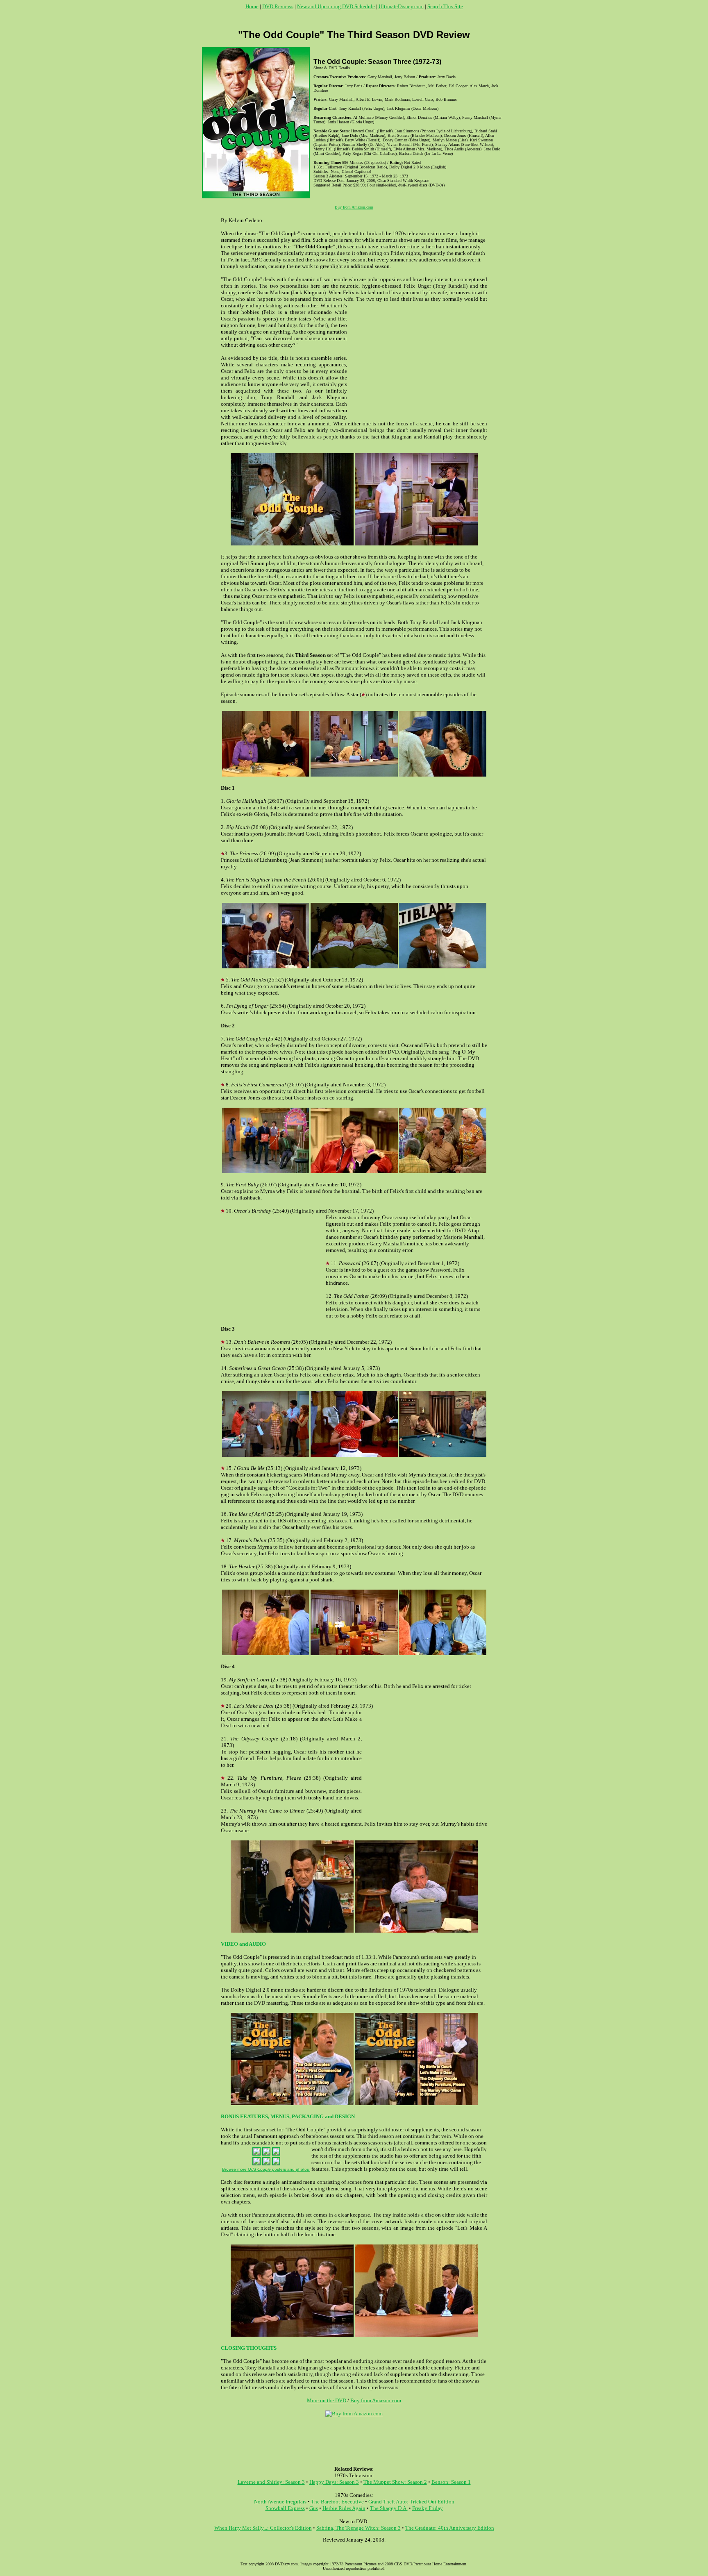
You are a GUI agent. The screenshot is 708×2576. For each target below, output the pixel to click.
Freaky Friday (428, 2508)
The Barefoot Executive (337, 2502)
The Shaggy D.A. (389, 2508)
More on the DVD (327, 2400)
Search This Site (445, 6)
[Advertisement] (354, 19)
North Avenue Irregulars (280, 2502)
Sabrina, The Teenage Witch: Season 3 (359, 2528)
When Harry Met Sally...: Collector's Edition (263, 2528)
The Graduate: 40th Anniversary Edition (450, 2528)
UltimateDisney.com (401, 6)
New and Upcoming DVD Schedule (336, 6)
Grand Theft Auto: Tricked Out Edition (411, 2502)
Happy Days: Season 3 (334, 2482)
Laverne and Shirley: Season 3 (271, 2482)
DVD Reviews (278, 6)
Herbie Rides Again (344, 2508)
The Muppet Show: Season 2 (395, 2482)
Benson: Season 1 (451, 2482)
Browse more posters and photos (266, 2169)
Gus (314, 2508)
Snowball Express (285, 2508)
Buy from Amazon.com (354, 207)
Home (252, 6)
